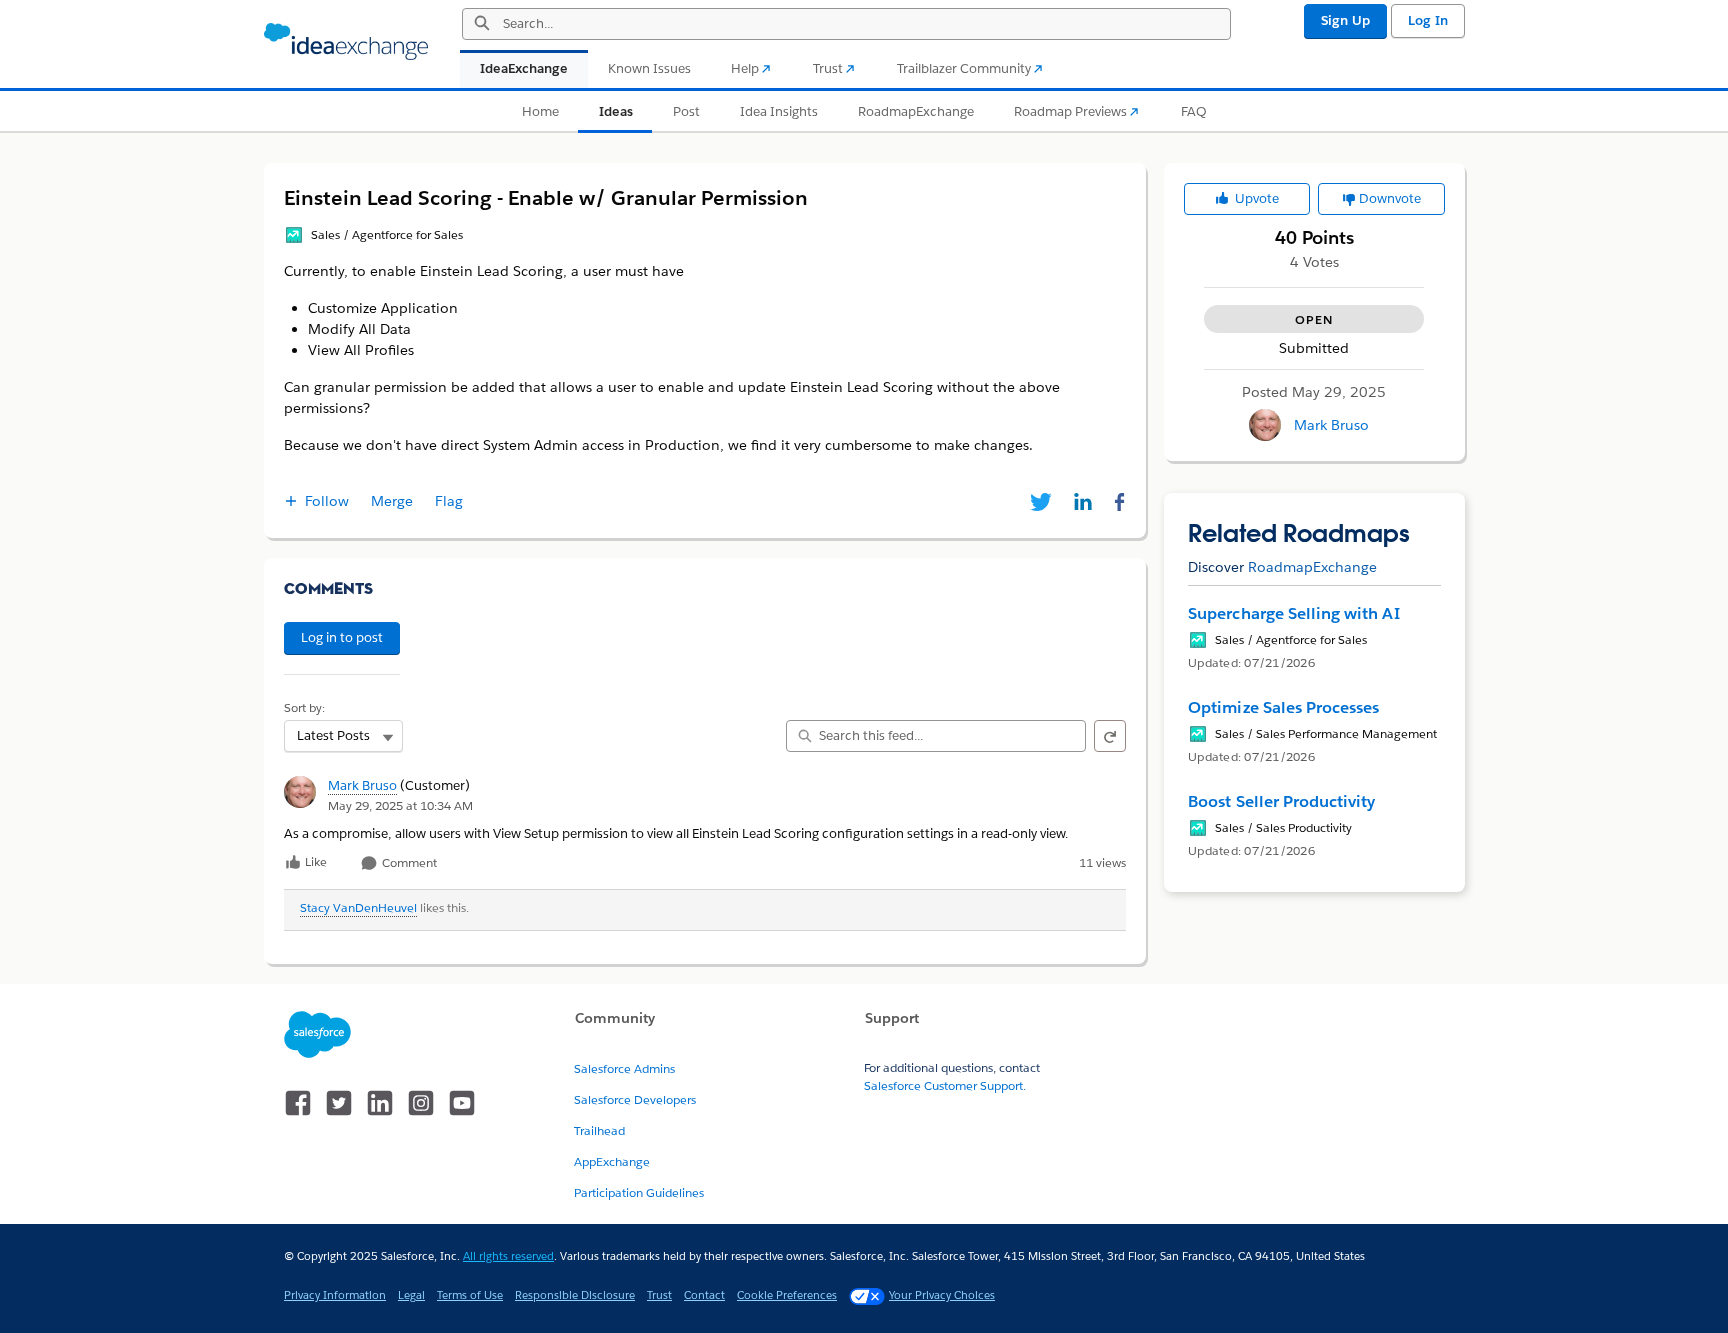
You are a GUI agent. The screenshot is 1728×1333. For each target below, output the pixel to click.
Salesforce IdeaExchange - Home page (346, 42)
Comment (408, 863)
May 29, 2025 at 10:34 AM (400, 805)
